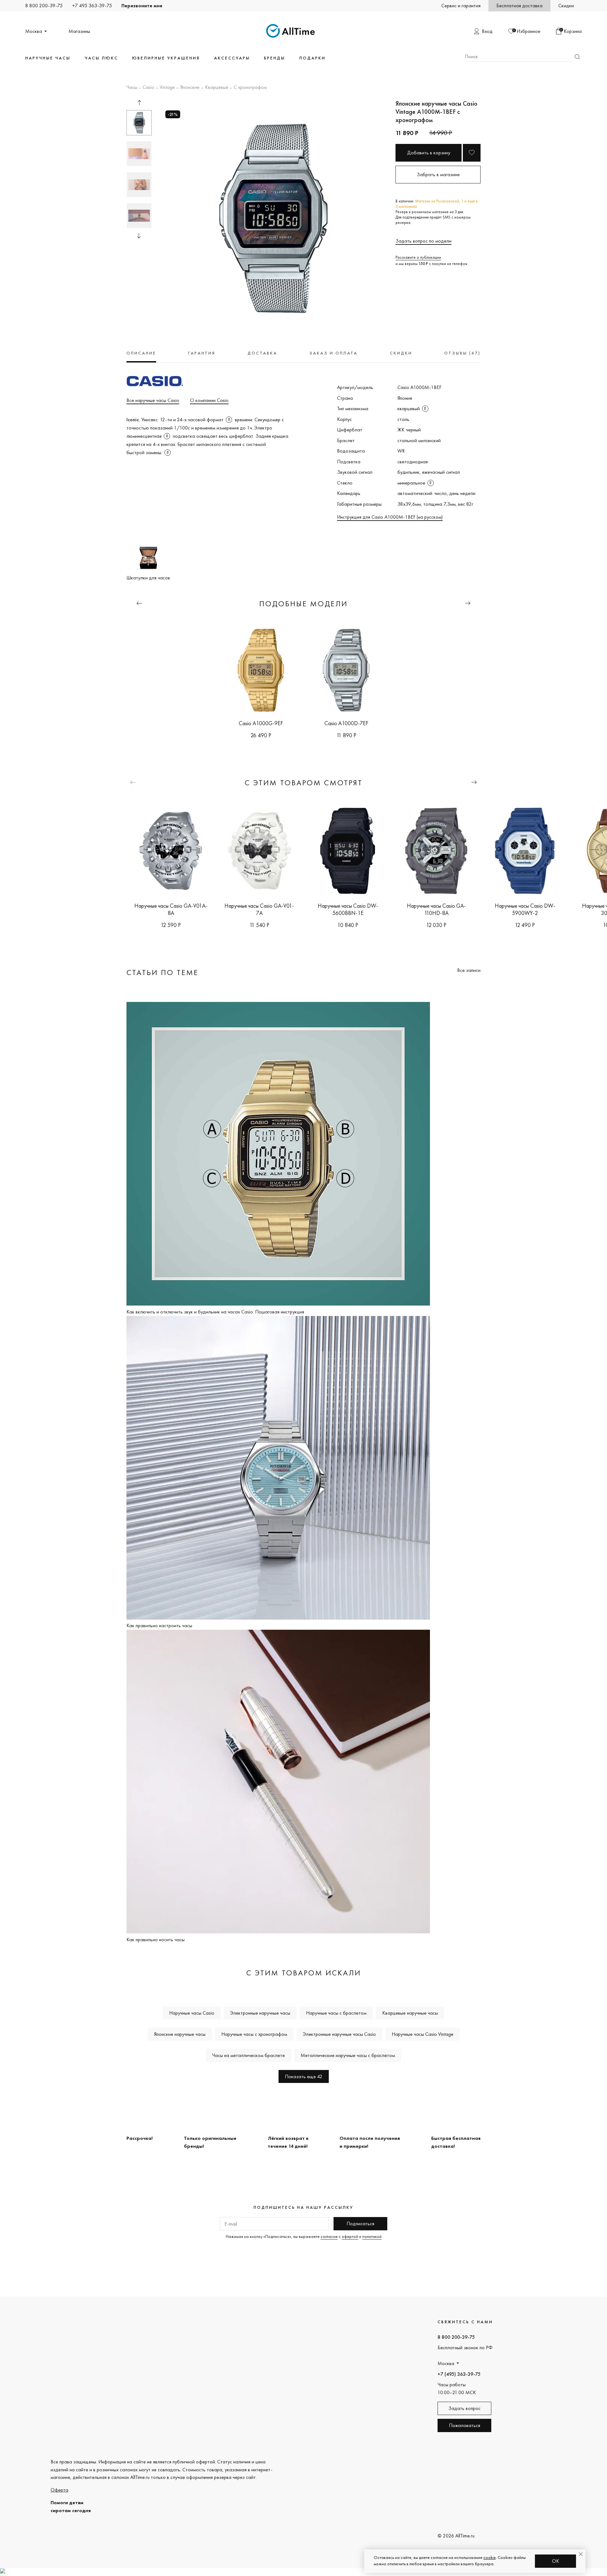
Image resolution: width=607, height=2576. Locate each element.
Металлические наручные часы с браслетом (348, 2055)
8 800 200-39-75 (44, 6)
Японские (190, 88)
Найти (577, 57)
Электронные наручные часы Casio (339, 2034)
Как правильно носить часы (156, 1940)
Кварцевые (217, 88)
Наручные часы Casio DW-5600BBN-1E (348, 909)
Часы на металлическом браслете (248, 2055)
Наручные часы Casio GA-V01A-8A (171, 909)
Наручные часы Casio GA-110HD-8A (436, 909)
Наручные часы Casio (192, 2013)
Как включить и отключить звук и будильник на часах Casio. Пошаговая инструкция (215, 1312)
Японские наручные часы (180, 2034)
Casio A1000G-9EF (261, 723)
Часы (132, 88)
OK (556, 2561)
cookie (490, 2557)
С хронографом (250, 88)
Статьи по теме (162, 972)
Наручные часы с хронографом (254, 2034)
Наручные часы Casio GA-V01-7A (259, 909)
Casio (148, 88)
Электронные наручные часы (260, 2013)
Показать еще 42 (304, 2076)
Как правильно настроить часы (159, 1625)
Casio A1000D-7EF (346, 723)
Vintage (167, 88)
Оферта (59, 2490)
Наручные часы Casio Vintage (423, 2034)
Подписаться (360, 2224)
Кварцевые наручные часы (410, 2013)
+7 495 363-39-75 (92, 6)
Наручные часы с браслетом (336, 2013)
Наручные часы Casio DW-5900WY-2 (525, 909)
